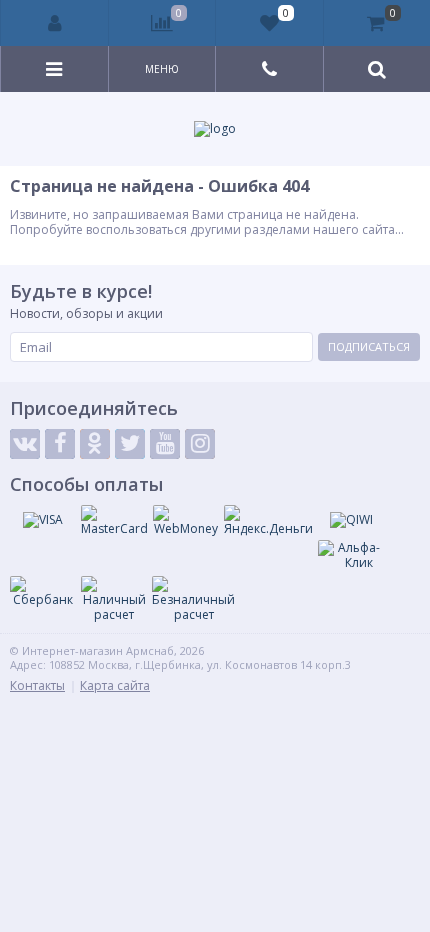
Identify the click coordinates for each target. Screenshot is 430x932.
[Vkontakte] (25, 444)
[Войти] (55, 23)
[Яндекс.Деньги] (268, 521)
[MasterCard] (114, 521)
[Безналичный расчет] (193, 599)
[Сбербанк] (43, 592)
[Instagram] (200, 444)
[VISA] (43, 520)
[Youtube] (165, 444)
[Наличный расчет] (114, 599)
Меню (162, 69)
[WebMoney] (186, 521)
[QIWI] (351, 520)
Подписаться (369, 346)
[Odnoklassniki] (95, 444)
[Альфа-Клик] (351, 555)
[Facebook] (60, 444)
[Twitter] (130, 444)
